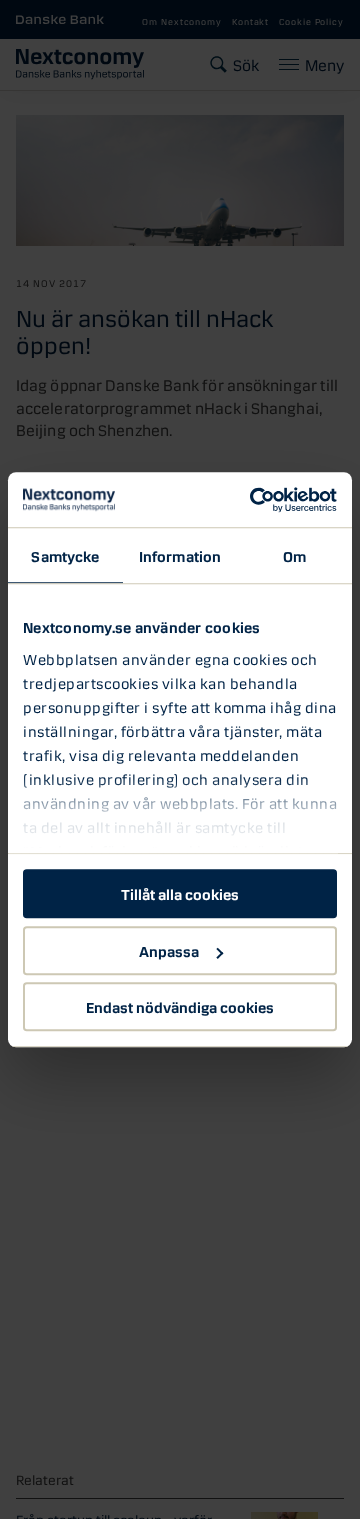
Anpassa (169, 950)
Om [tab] (294, 555)
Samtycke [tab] (65, 555)
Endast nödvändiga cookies (180, 1006)
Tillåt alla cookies (180, 893)
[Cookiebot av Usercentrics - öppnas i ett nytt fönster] (254, 500)
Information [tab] (180, 555)
